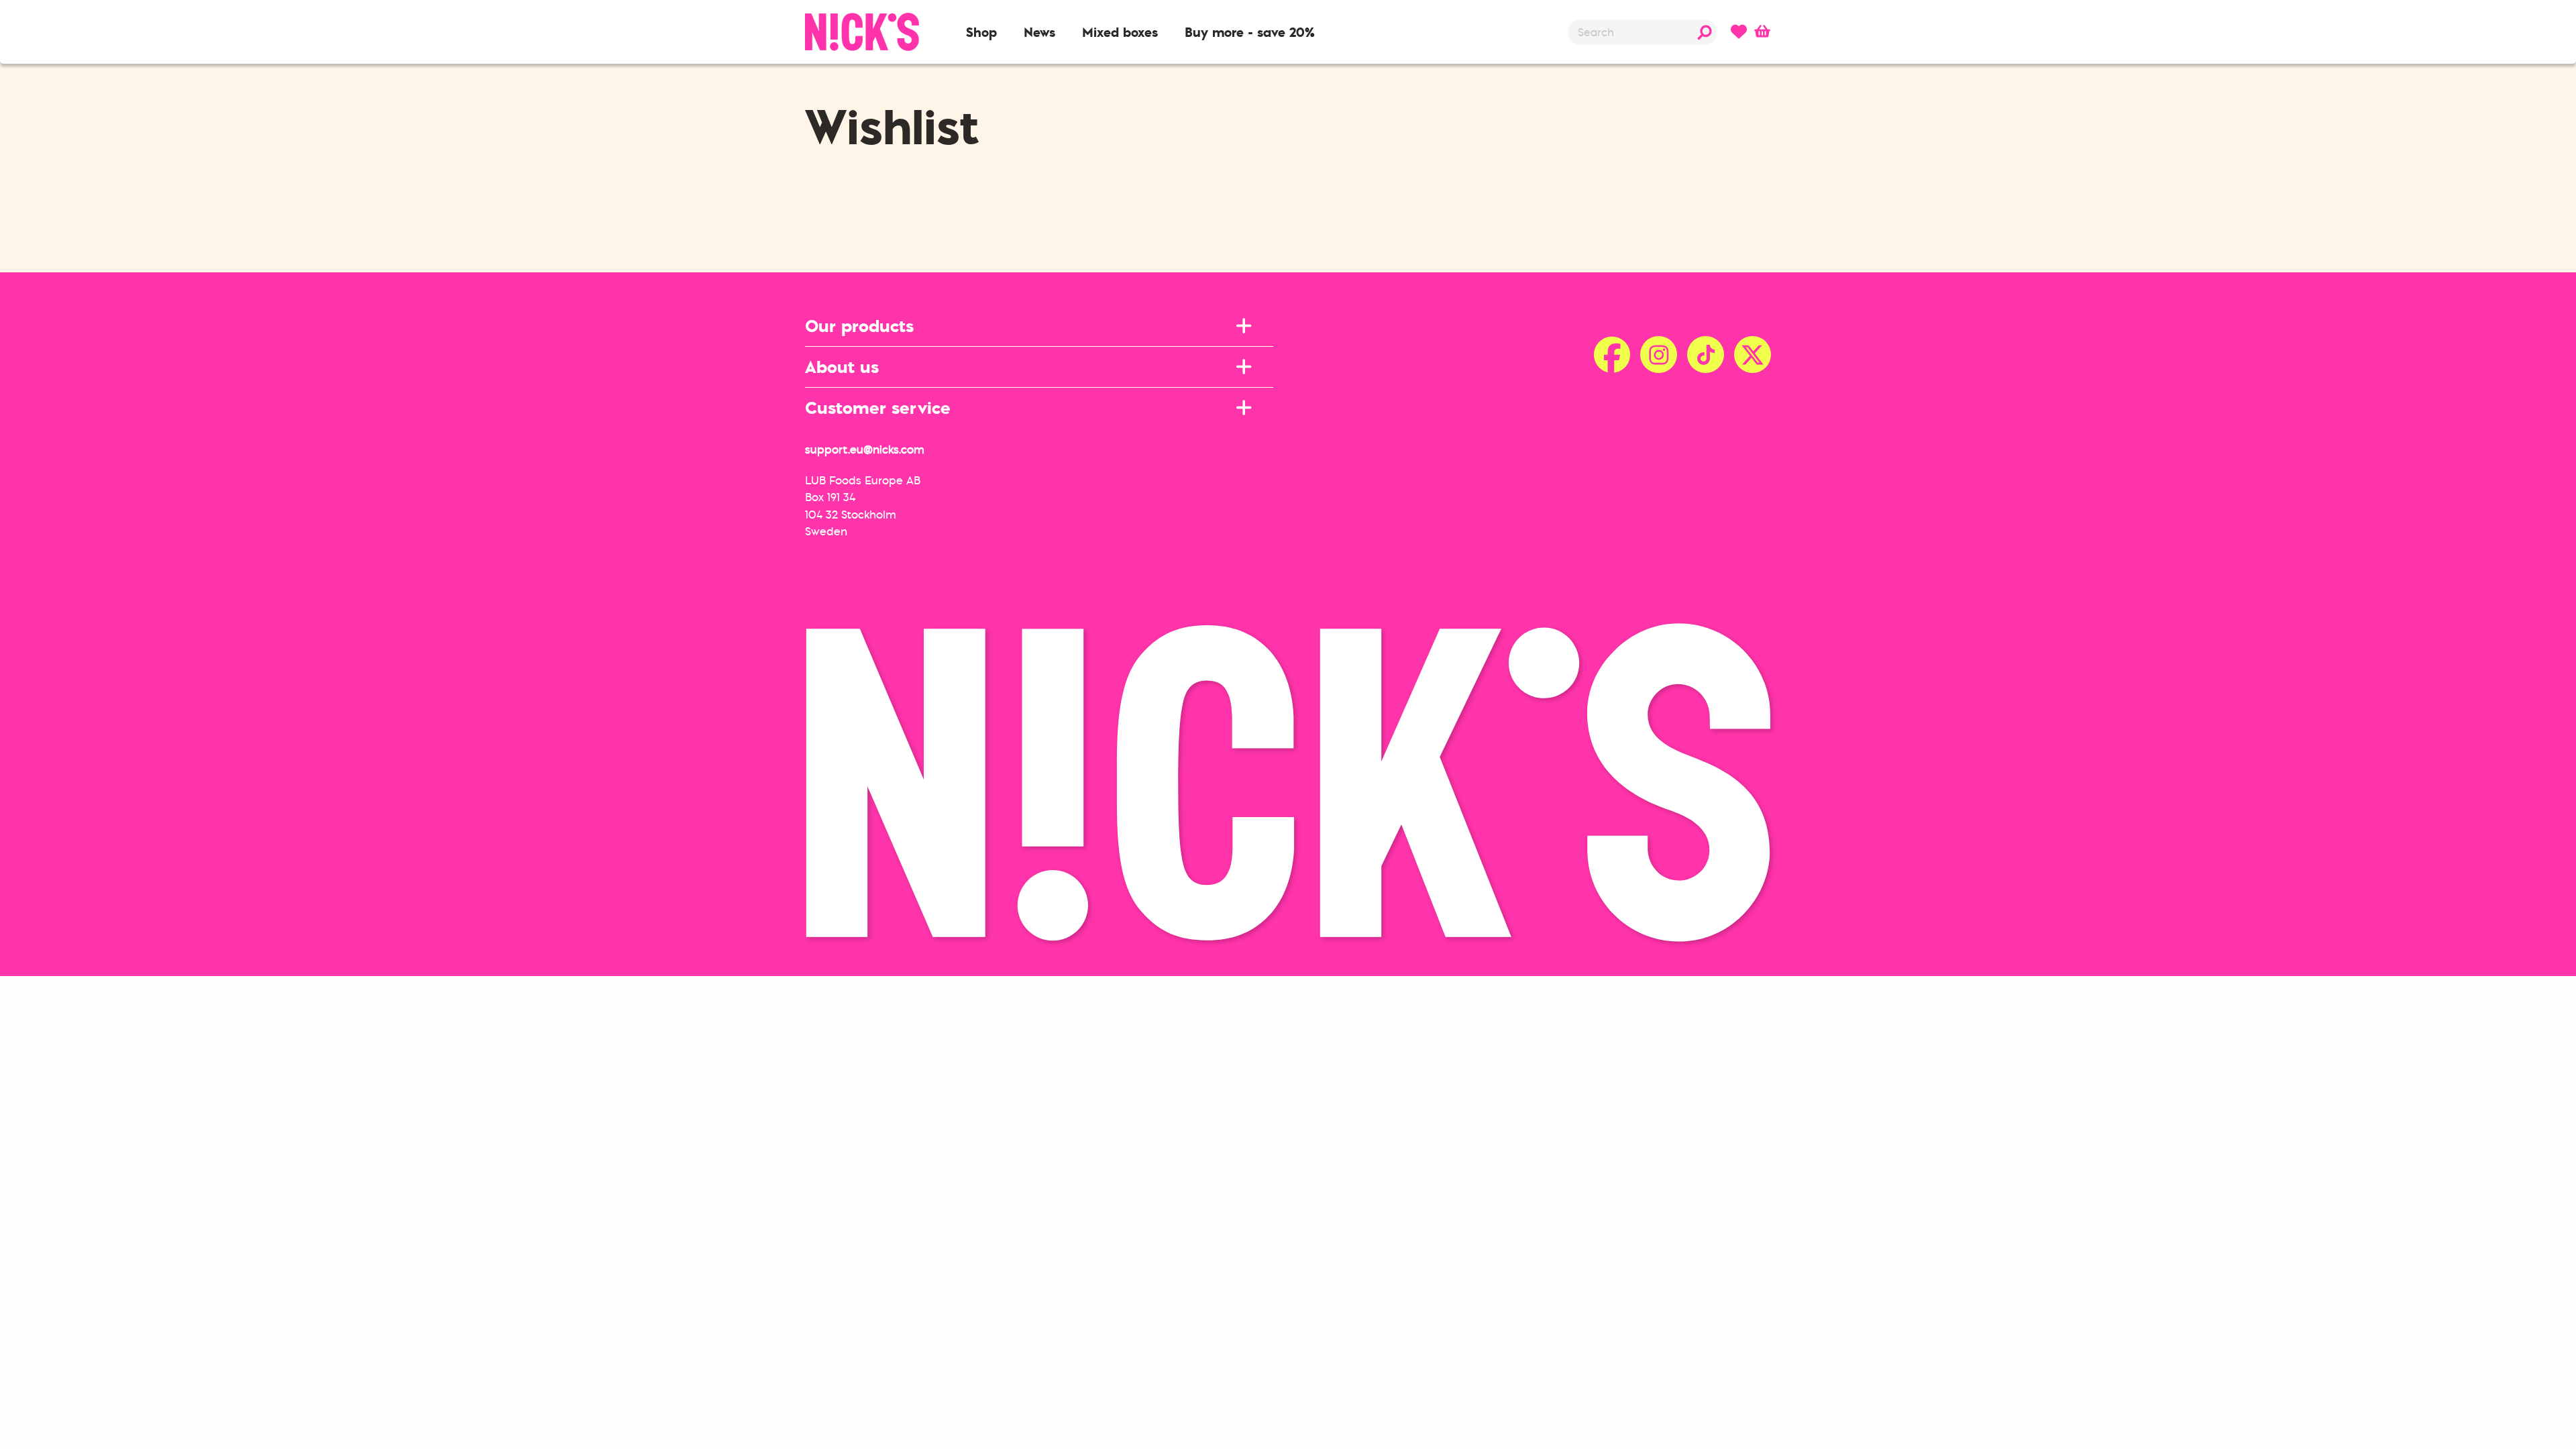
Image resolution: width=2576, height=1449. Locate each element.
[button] (981, 32)
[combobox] (1643, 32)
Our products (859, 326)
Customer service (878, 408)
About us (842, 367)
